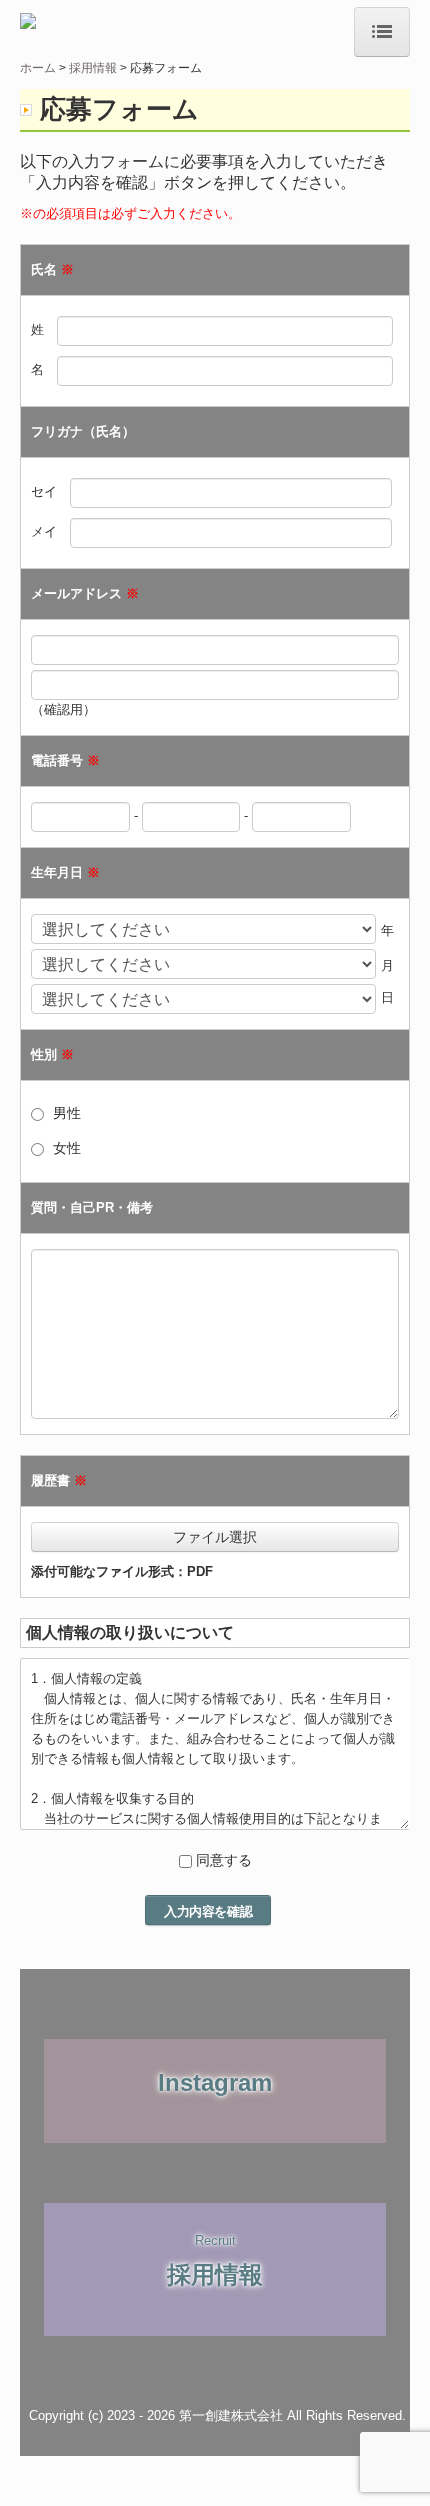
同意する (224, 1860)
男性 (67, 1113)
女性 (67, 1148)
